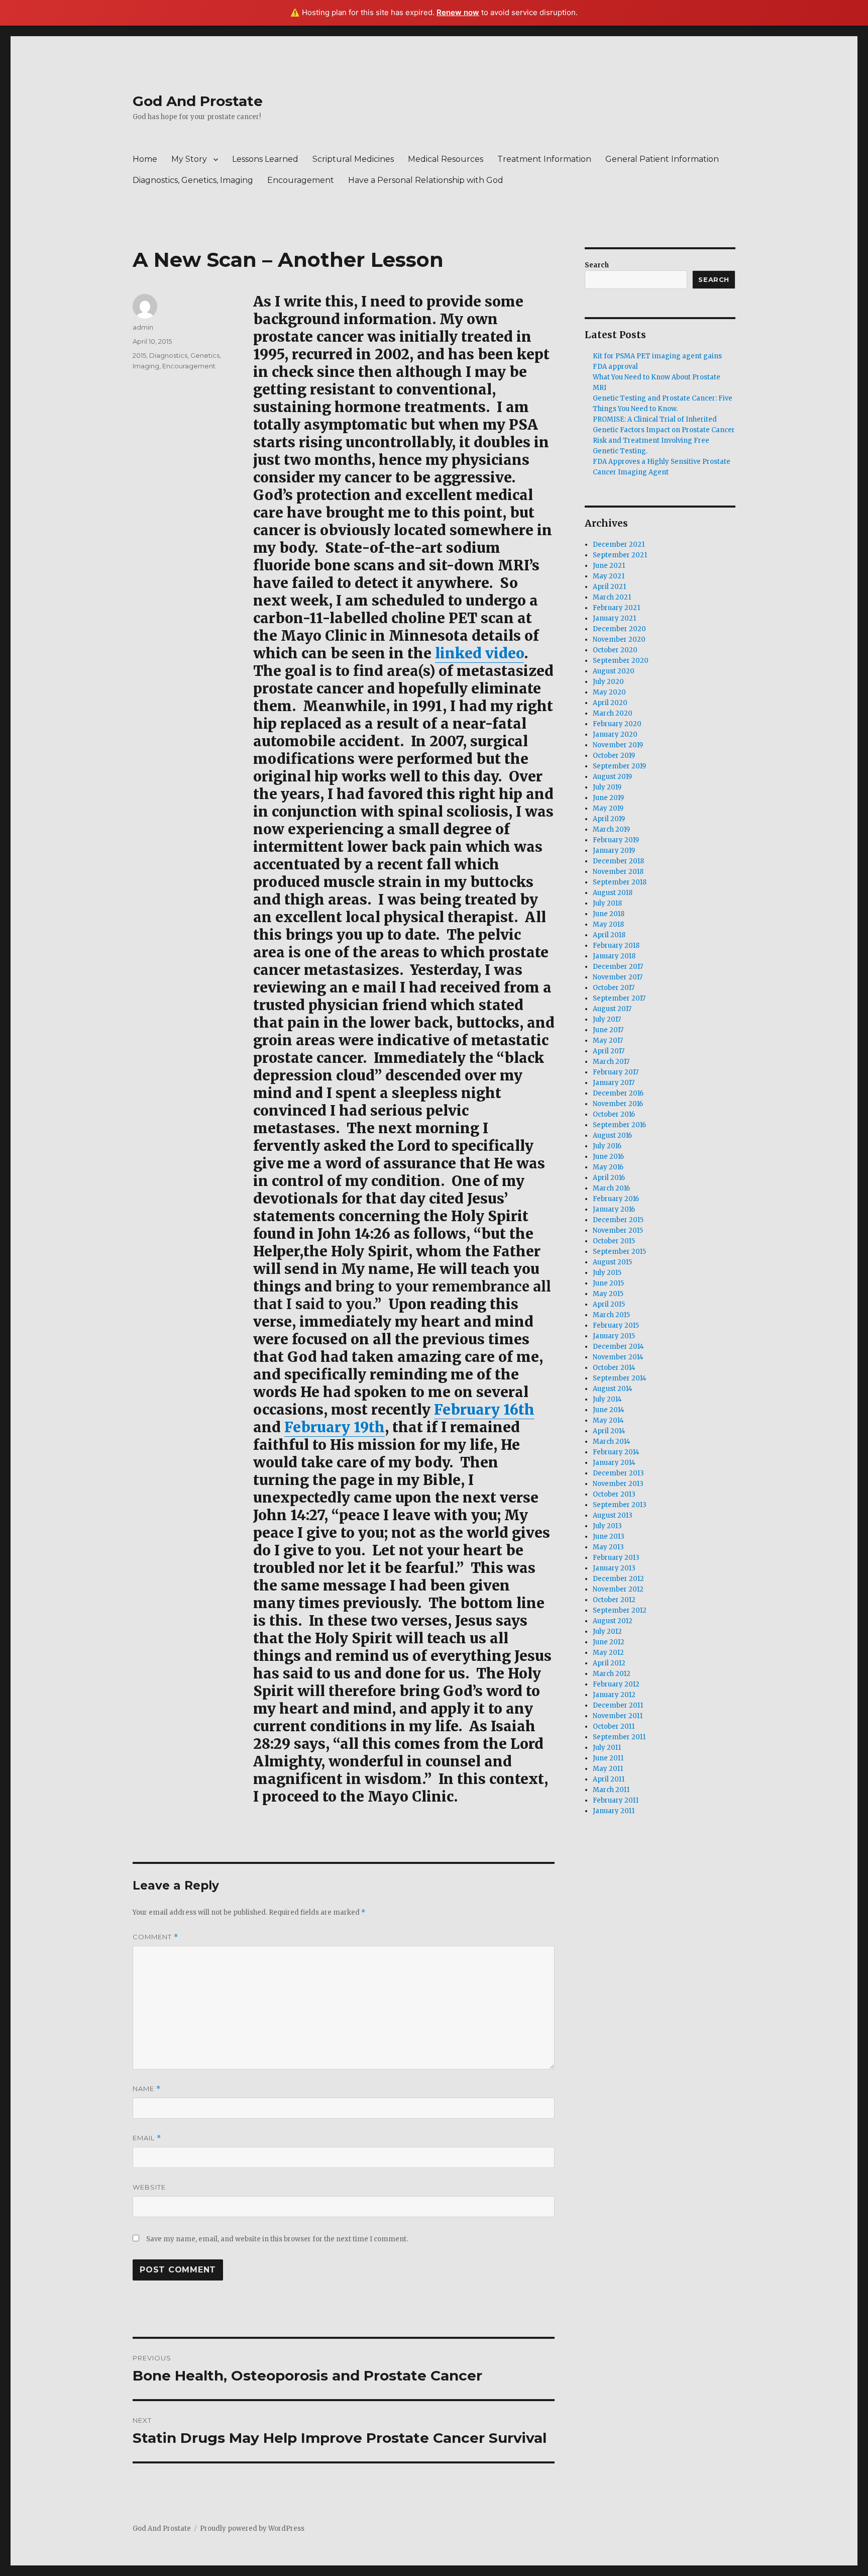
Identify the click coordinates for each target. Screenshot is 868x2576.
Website (149, 2187)
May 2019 (608, 808)
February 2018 (616, 946)
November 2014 (618, 1357)
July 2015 (607, 1273)
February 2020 (617, 724)
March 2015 (611, 1315)
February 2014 (616, 1452)
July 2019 (607, 787)
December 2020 (619, 629)
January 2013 (614, 1568)
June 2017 (608, 1030)
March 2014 (612, 1442)
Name (147, 2089)
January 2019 (614, 851)
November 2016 (618, 1104)
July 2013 (607, 1526)
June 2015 (608, 1283)
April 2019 (609, 819)
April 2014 (609, 1431)
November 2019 (618, 745)
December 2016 (618, 1093)
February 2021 (616, 608)
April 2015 (609, 1304)
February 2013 (616, 1558)
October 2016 (614, 1114)
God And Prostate (198, 101)
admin (143, 327)
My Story (189, 159)
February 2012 (616, 1684)
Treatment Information (544, 159)
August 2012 (613, 1621)
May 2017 (608, 1041)
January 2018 (614, 956)
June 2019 (608, 798)
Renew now (458, 12)
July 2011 (607, 1748)
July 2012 (607, 1631)
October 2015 (614, 1241)
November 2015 (618, 1230)
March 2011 (611, 1790)
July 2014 (607, 1399)
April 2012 (609, 1663)
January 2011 (614, 1811)
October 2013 (614, 1494)
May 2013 (608, 1547)
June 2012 (609, 1642)
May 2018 (608, 924)
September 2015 (619, 1252)
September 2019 (619, 766)
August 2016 (612, 1135)
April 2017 (609, 1051)
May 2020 (609, 692)
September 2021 (620, 555)
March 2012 (612, 1674)
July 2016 (607, 1146)
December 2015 (618, 1220)
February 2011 (616, 1800)
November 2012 (618, 1589)
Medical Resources (446, 159)
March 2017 (611, 1062)
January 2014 (614, 1463)
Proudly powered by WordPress (252, 2529)
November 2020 (619, 639)
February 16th (484, 1410)
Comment (155, 1937)
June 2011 (608, 1758)
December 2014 (618, 1347)
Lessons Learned (265, 159)
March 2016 (611, 1188)
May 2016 (608, 1167)
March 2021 (612, 597)
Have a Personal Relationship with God (426, 180)
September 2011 (619, 1737)
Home (145, 159)
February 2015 (616, 1325)
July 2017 (607, 1019)
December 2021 (619, 544)
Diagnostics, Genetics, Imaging (193, 180)
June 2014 (609, 1410)
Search (597, 265)
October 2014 (614, 1368)
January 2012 (614, 1695)
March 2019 (611, 829)
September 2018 (620, 882)
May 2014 (608, 1420)
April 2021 (609, 587)
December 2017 (618, 967)
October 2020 (615, 650)
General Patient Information (662, 159)
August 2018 (613, 893)
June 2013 (609, 1537)
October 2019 (614, 756)
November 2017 (618, 977)
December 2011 (618, 1705)
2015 (139, 355)
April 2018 (609, 935)
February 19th (335, 1427)
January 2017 (614, 1083)
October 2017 (614, 988)
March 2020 (613, 713)
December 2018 (618, 861)
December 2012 (618, 1579)
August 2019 (612, 777)
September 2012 (620, 1610)
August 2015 (612, 1262)
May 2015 (608, 1294)
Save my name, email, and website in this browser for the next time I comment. (277, 2239)
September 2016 (619, 1125)
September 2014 (620, 1378)
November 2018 (618, 872)
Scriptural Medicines (353, 159)
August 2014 (613, 1389)
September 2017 (619, 998)
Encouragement (301, 180)
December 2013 (618, 1473)
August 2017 (612, 1009)
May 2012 (608, 1653)
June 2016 (608, 1157)
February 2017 (616, 1072)
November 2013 (618, 1484)
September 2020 (621, 661)
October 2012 (614, 1600)
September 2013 (620, 1505)
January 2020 (615, 734)
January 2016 (614, 1209)
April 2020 (610, 703)
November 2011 (618, 1716)
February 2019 (616, 840)
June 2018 (609, 914)
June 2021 (609, 566)
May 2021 (609, 576)
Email (147, 2138)
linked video (479, 653)
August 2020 (614, 671)
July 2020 (608, 682)
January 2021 (614, 618)
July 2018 (607, 903)
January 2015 (614, 1336)
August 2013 (613, 1515)
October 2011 (614, 1726)
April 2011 (609, 1779)
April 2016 (609, 1178)
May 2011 (608, 1769)
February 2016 (616, 1199)
